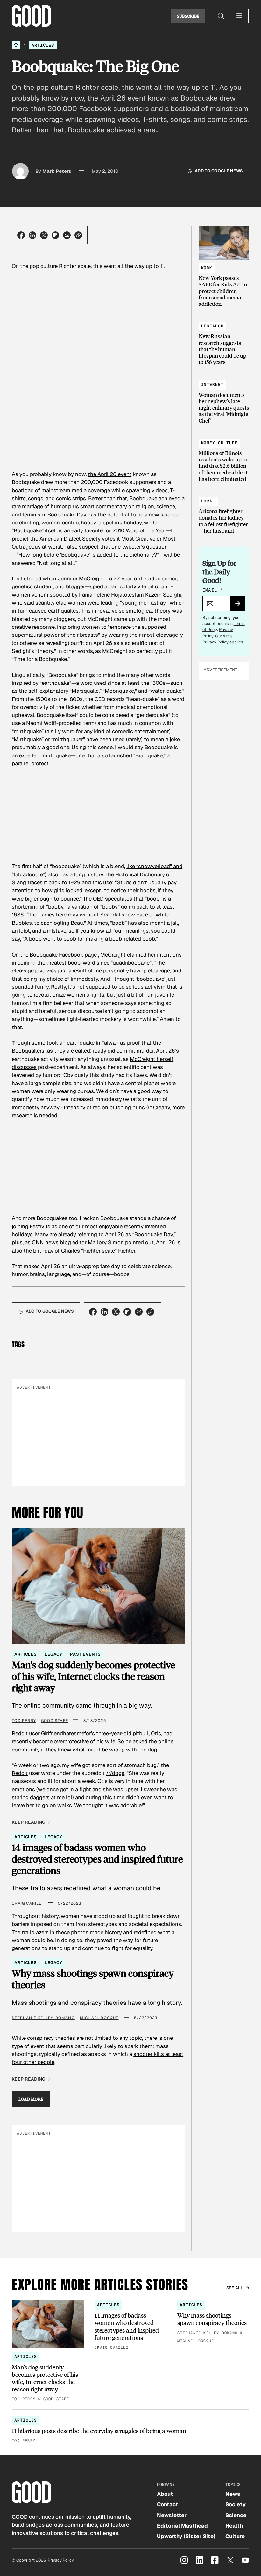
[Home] (16, 45)
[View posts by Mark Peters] (20, 171)
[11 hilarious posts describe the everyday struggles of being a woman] (130, 2430)
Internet (212, 385)
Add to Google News (219, 171)
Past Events (85, 1654)
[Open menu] (239, 16)
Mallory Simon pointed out (121, 1242)
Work (207, 268)
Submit (240, 606)
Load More (31, 2099)
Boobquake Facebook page (63, 955)
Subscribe (188, 16)
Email (213, 590)
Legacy (53, 1654)
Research (212, 326)
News (233, 2494)
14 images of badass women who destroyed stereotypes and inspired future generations (97, 1859)
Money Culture (219, 443)
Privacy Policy (215, 642)
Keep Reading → (31, 1822)
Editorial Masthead (182, 2526)
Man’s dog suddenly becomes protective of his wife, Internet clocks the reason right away (93, 1676)
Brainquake (149, 755)
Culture (235, 2536)
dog (152, 1750)
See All (235, 2288)
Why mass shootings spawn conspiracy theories (93, 1979)
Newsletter (172, 2515)
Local (208, 501)
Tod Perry (24, 1721)
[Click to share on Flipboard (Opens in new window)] (55, 235)
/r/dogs (115, 1773)
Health (234, 2526)
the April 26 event (110, 474)
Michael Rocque (99, 2018)
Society (236, 2504)
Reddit (20, 1773)
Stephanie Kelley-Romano (43, 2018)
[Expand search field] (221, 16)
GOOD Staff (55, 1721)
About (165, 2494)
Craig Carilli (27, 1903)
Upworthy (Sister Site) (186, 2536)
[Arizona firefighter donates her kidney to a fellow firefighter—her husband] (224, 513)
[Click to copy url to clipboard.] (78, 235)
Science (236, 2515)
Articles (43, 45)
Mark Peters (57, 171)
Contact (168, 2504)
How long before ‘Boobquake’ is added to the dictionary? (88, 555)
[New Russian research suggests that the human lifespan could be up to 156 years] (224, 341)
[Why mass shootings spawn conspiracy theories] (213, 2322)
